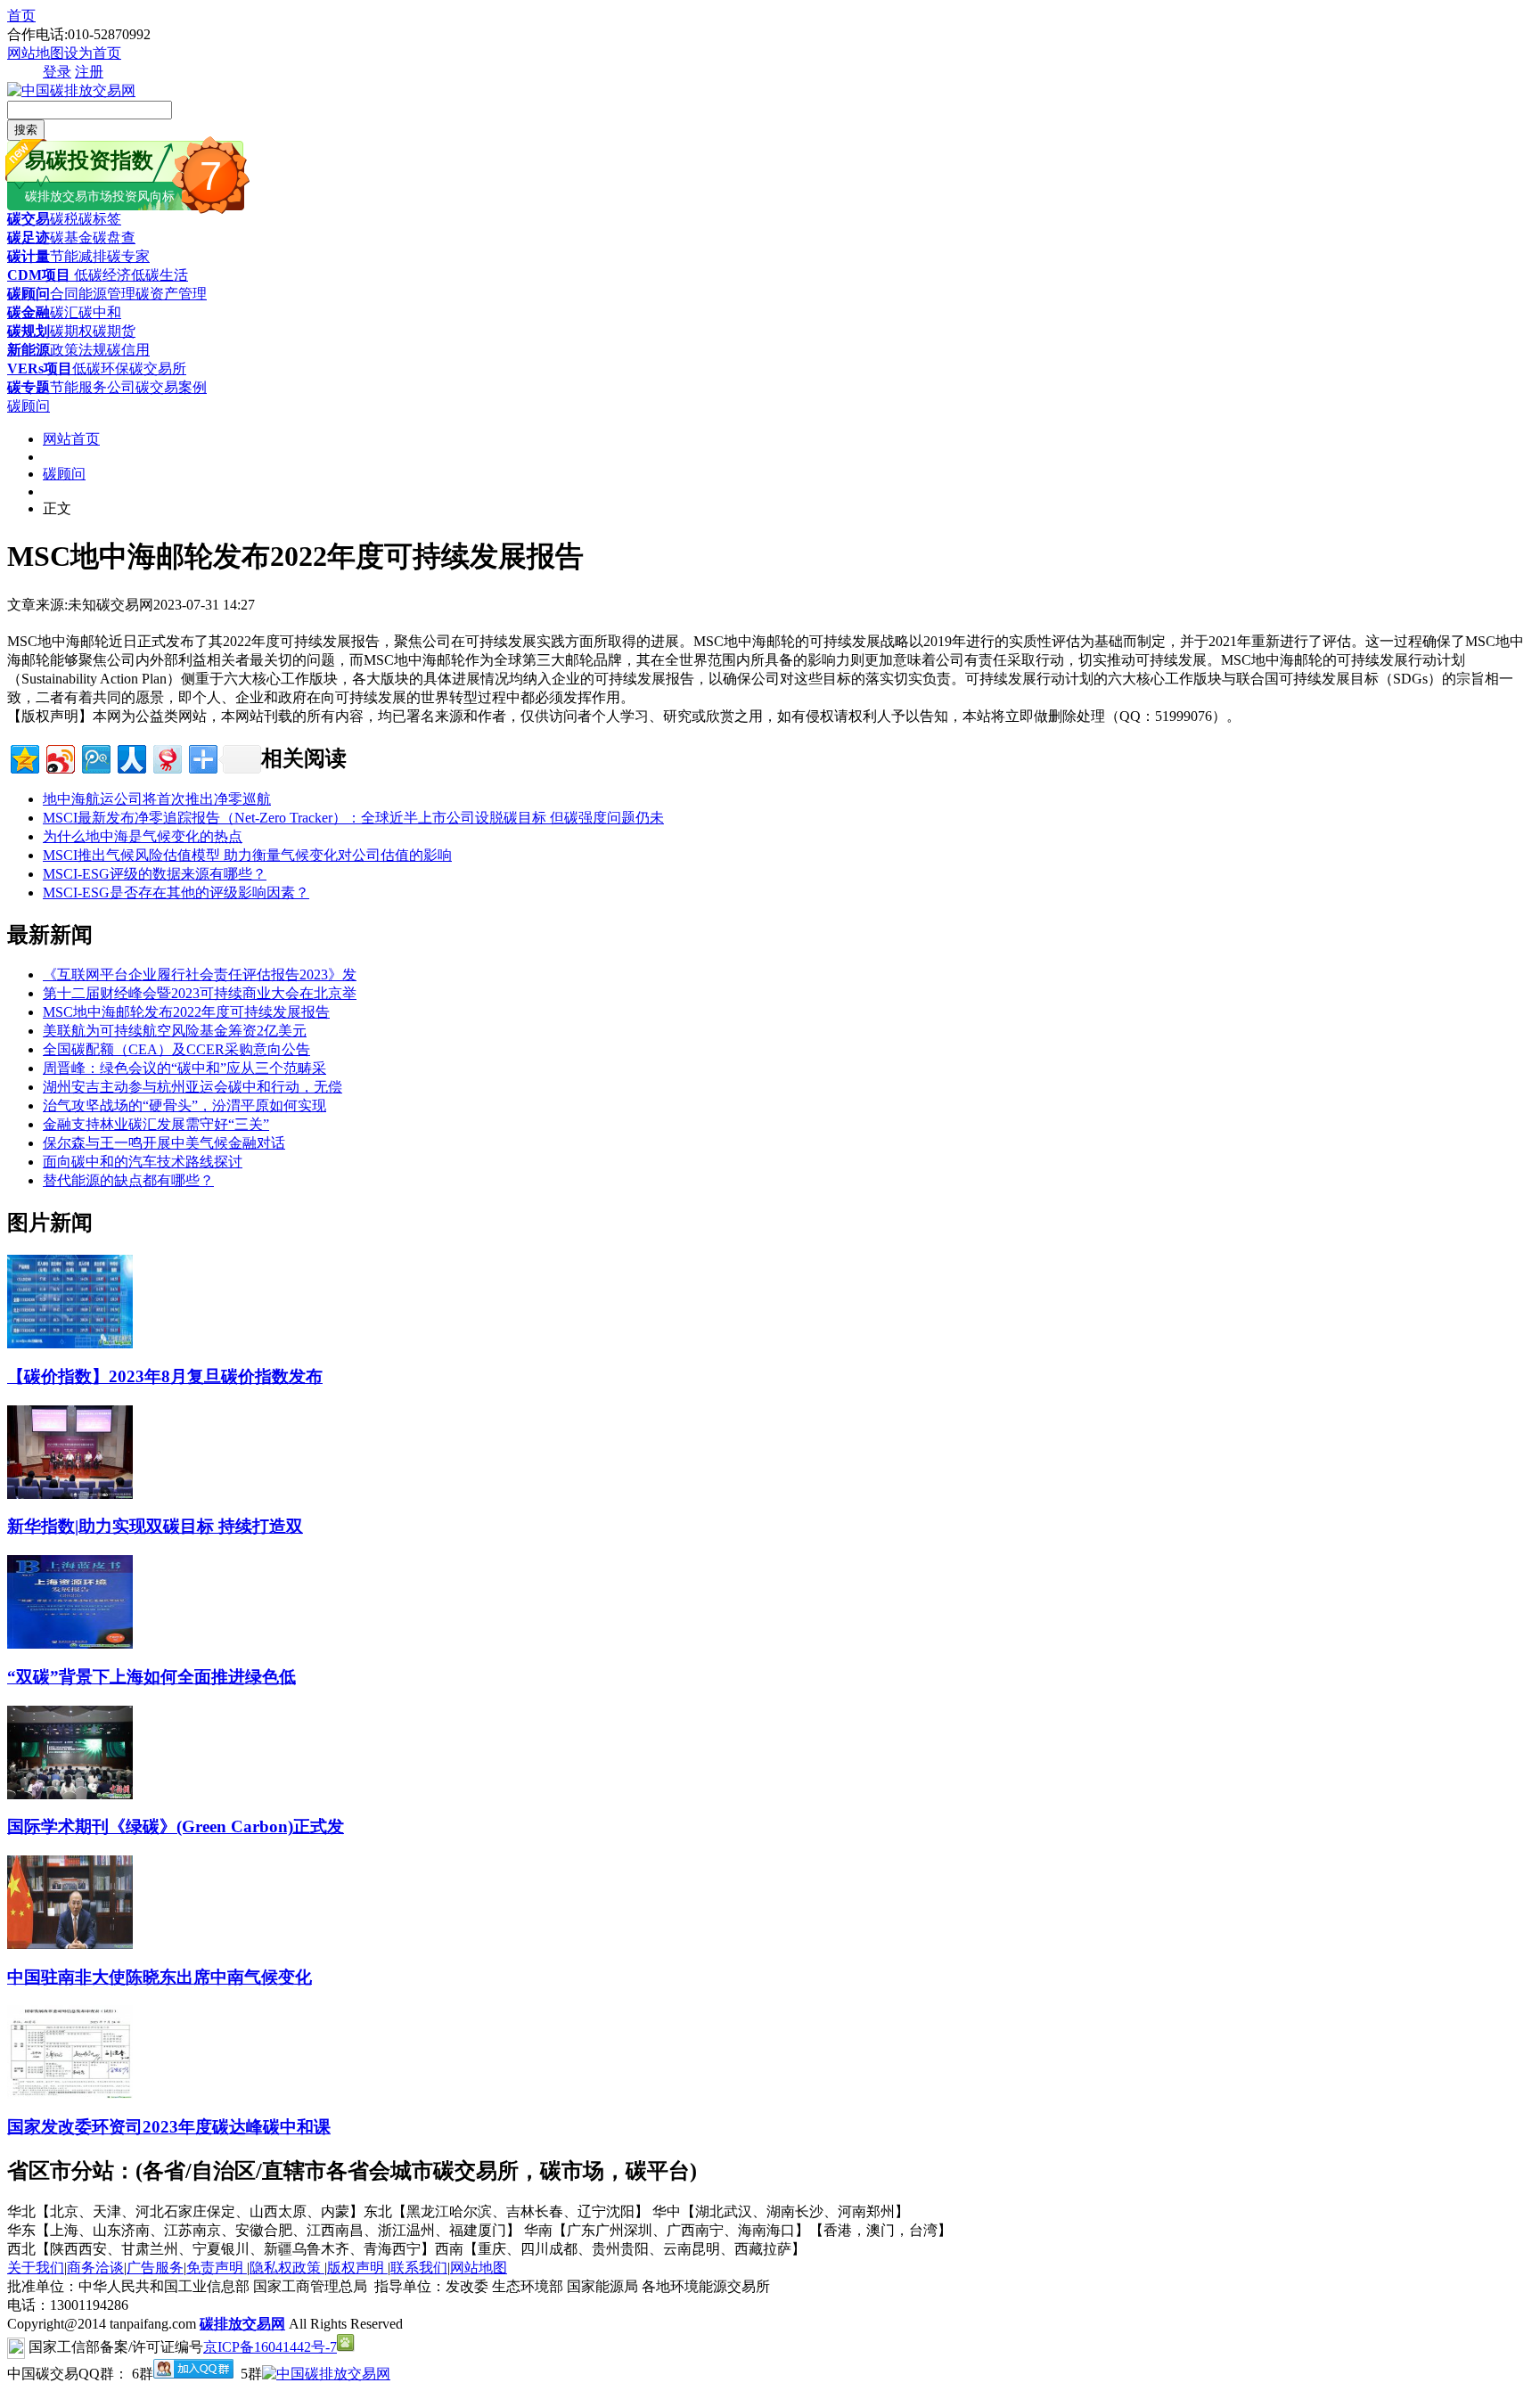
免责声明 (217, 2268)
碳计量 (29, 256)
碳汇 (64, 312)
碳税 (64, 219)
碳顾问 (29, 294)
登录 (57, 72)
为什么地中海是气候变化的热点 (143, 836)
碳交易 (29, 219)
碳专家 (128, 256)
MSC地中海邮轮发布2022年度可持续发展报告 (186, 1012)
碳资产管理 (171, 294)
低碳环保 (101, 368)
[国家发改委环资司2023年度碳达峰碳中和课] (70, 2094)
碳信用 (128, 350)
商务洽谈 (95, 2268)
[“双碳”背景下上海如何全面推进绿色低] (70, 1644)
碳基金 (71, 237)
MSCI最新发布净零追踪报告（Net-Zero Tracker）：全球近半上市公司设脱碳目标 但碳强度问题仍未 (353, 818)
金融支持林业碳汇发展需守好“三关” (156, 1124)
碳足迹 (29, 237)
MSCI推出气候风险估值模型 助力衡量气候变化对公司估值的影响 (247, 855)
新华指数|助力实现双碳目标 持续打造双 (155, 1526)
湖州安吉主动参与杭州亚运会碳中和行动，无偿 (192, 1087)
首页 (21, 16)
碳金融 (29, 312)
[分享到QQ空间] (24, 757)
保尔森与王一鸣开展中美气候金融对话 (164, 1143)
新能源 (29, 350)
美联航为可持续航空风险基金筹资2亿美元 (175, 1031)
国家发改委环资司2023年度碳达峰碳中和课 (169, 2127)
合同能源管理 (93, 294)
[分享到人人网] (131, 757)
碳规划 (29, 331)
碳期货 (114, 331)
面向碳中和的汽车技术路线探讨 (143, 1162)
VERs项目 (40, 368)
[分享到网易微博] (166, 757)
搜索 (26, 130)
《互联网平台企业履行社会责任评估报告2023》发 (200, 974)
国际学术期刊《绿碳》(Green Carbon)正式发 (176, 1826)
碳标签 (100, 219)
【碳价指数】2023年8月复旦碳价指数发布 (165, 1376)
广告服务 (155, 2268)
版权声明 (357, 2268)
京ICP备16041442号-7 (270, 2347)
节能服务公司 (93, 387)
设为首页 (93, 53)
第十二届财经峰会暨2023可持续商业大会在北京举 (200, 993)
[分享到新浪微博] (59, 757)
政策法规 (78, 350)
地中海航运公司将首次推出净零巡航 (157, 799)
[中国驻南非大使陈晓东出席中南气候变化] (70, 1944)
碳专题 (29, 387)
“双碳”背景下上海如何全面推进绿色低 (152, 1677)
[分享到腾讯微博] (95, 757)
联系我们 (419, 2268)
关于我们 (36, 2268)
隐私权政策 (287, 2268)
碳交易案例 (171, 387)
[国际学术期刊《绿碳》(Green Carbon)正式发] (70, 1794)
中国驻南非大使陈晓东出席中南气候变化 (160, 1977)
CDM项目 (39, 275)
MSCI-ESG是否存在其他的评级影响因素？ (176, 893)
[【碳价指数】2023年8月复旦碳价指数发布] (70, 1343)
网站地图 (36, 53)
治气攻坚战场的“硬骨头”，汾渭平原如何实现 (184, 1105)
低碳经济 (101, 275)
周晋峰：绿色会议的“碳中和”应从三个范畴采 (184, 1068)
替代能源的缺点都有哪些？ (128, 1180)
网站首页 (71, 439)
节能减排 (78, 256)
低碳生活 (160, 275)
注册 (89, 72)
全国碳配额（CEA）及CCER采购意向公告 (176, 1049)
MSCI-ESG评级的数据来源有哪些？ (155, 874)
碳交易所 (158, 368)
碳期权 (71, 331)
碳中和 (100, 312)
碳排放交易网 (242, 2324)
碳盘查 (114, 237)
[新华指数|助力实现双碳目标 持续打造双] (70, 1494)
